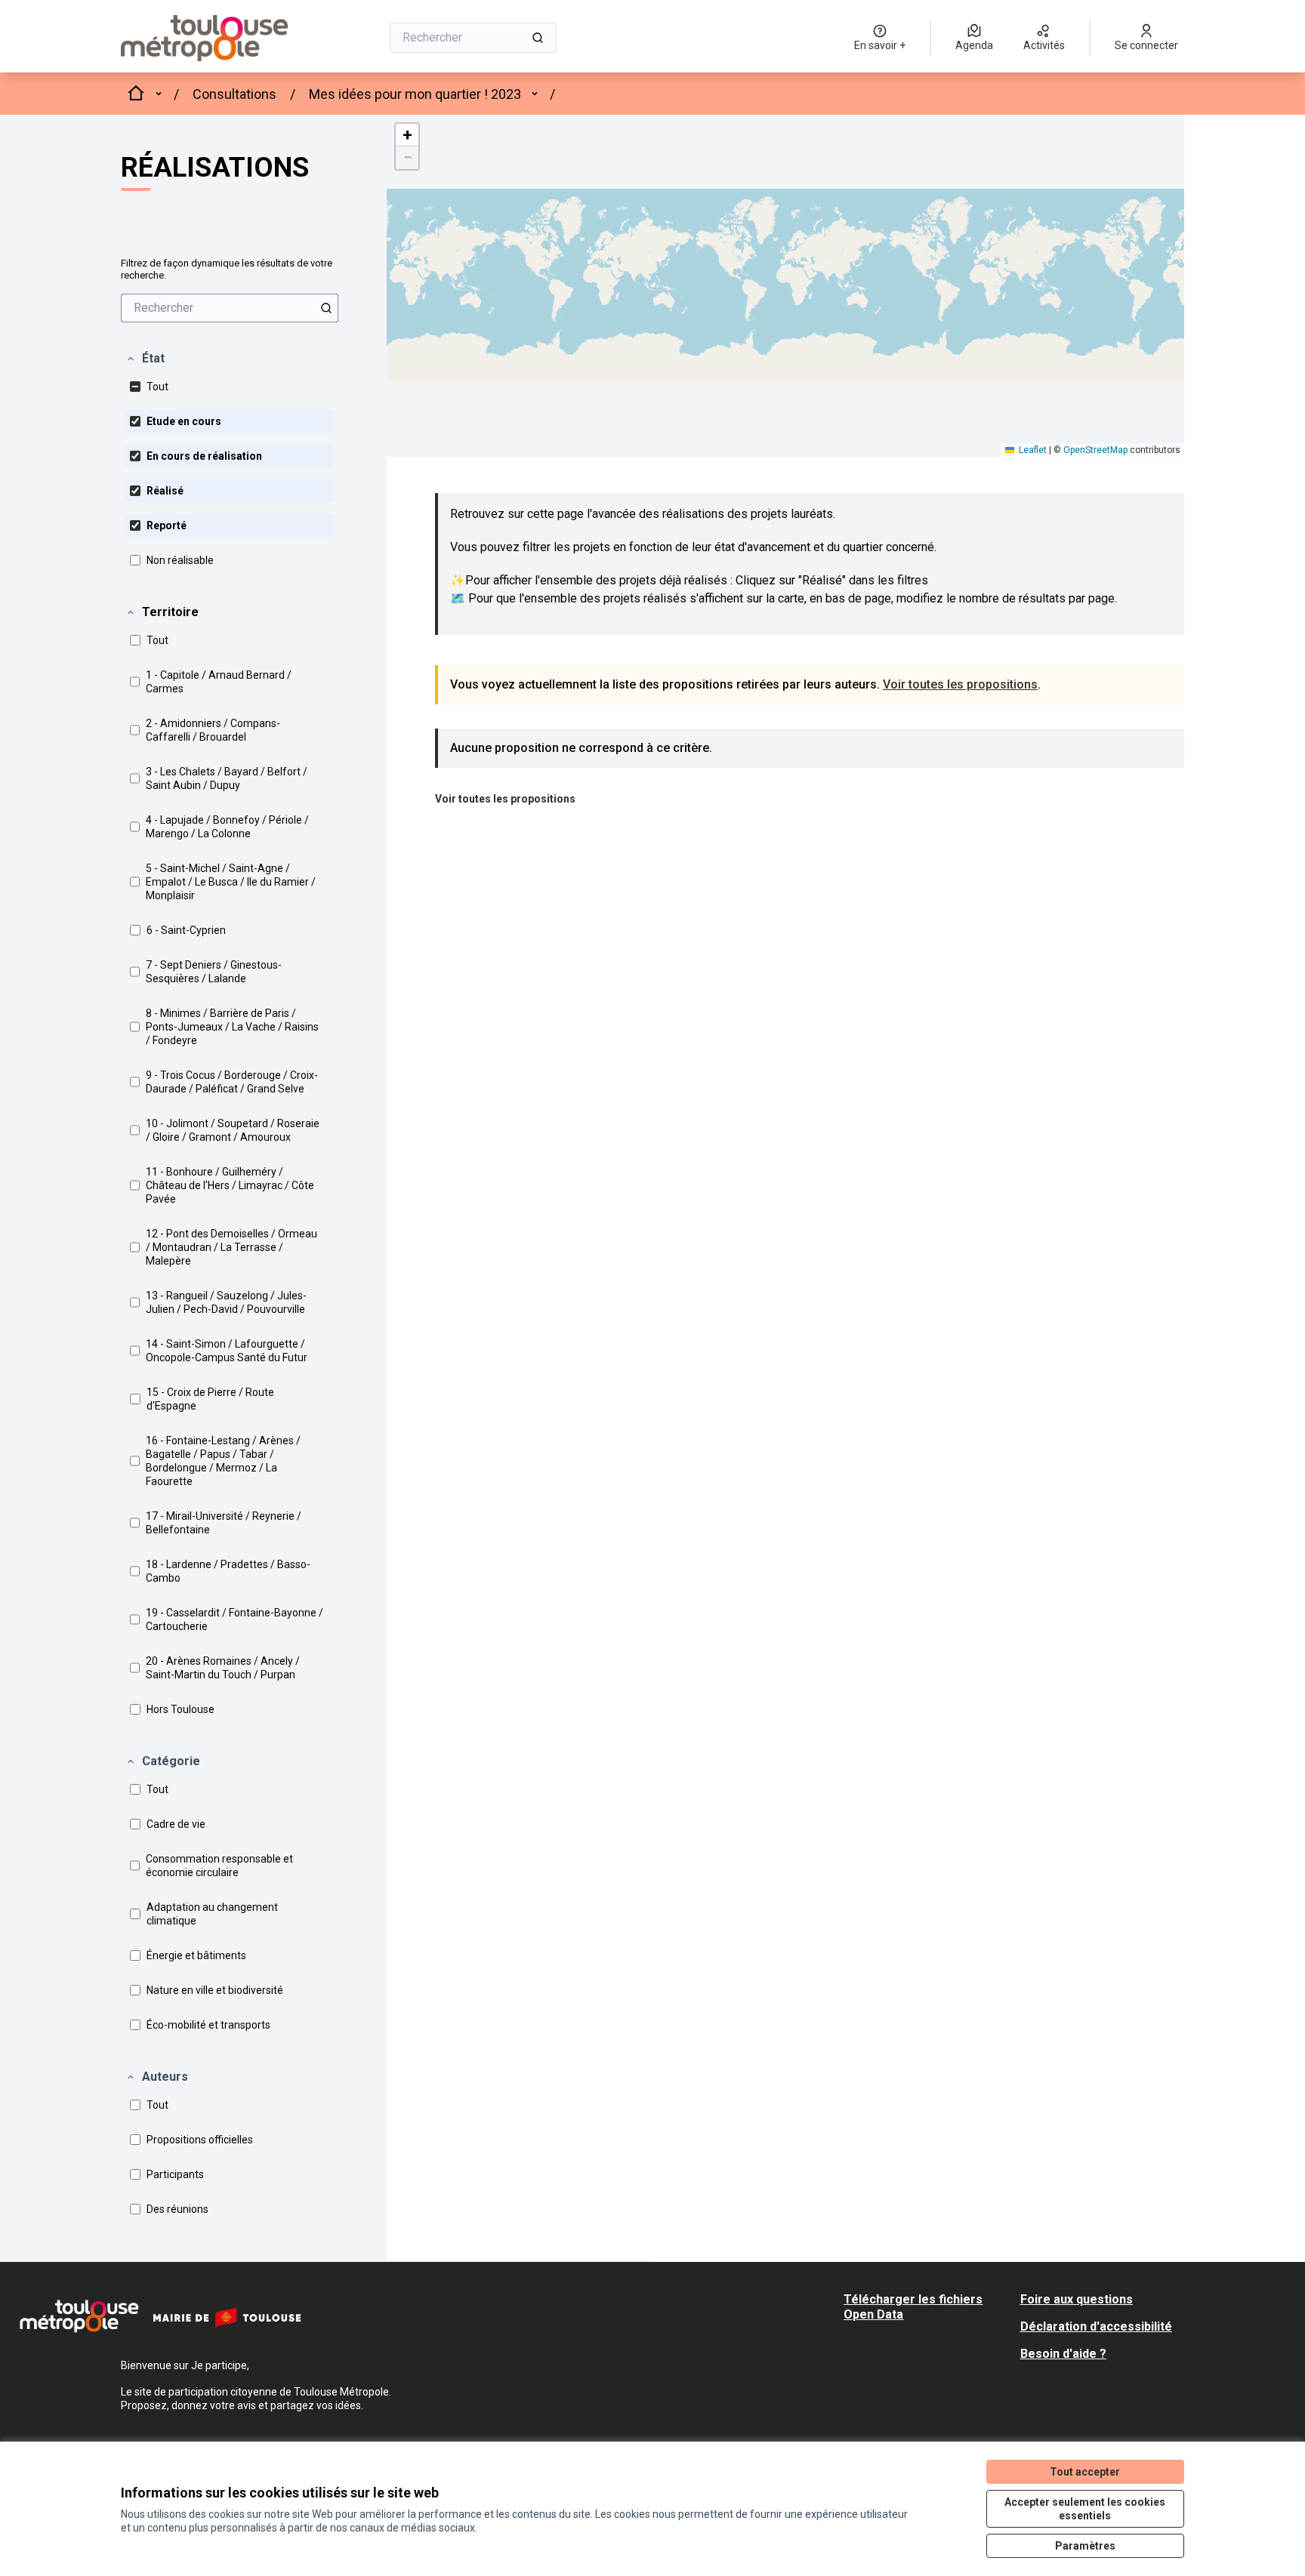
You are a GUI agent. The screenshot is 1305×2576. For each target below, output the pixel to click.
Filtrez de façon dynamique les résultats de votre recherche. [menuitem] (227, 269)
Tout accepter (1085, 2472)
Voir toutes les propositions (960, 684)
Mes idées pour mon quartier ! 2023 (415, 94)
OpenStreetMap (1095, 450)
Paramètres (1085, 2546)
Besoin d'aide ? (1063, 2354)
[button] (145, 359)
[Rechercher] (538, 38)
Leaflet (1032, 450)
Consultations (234, 94)
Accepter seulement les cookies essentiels (1085, 2509)
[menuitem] (230, 308)
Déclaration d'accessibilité (1096, 2326)
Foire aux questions (1077, 2299)
